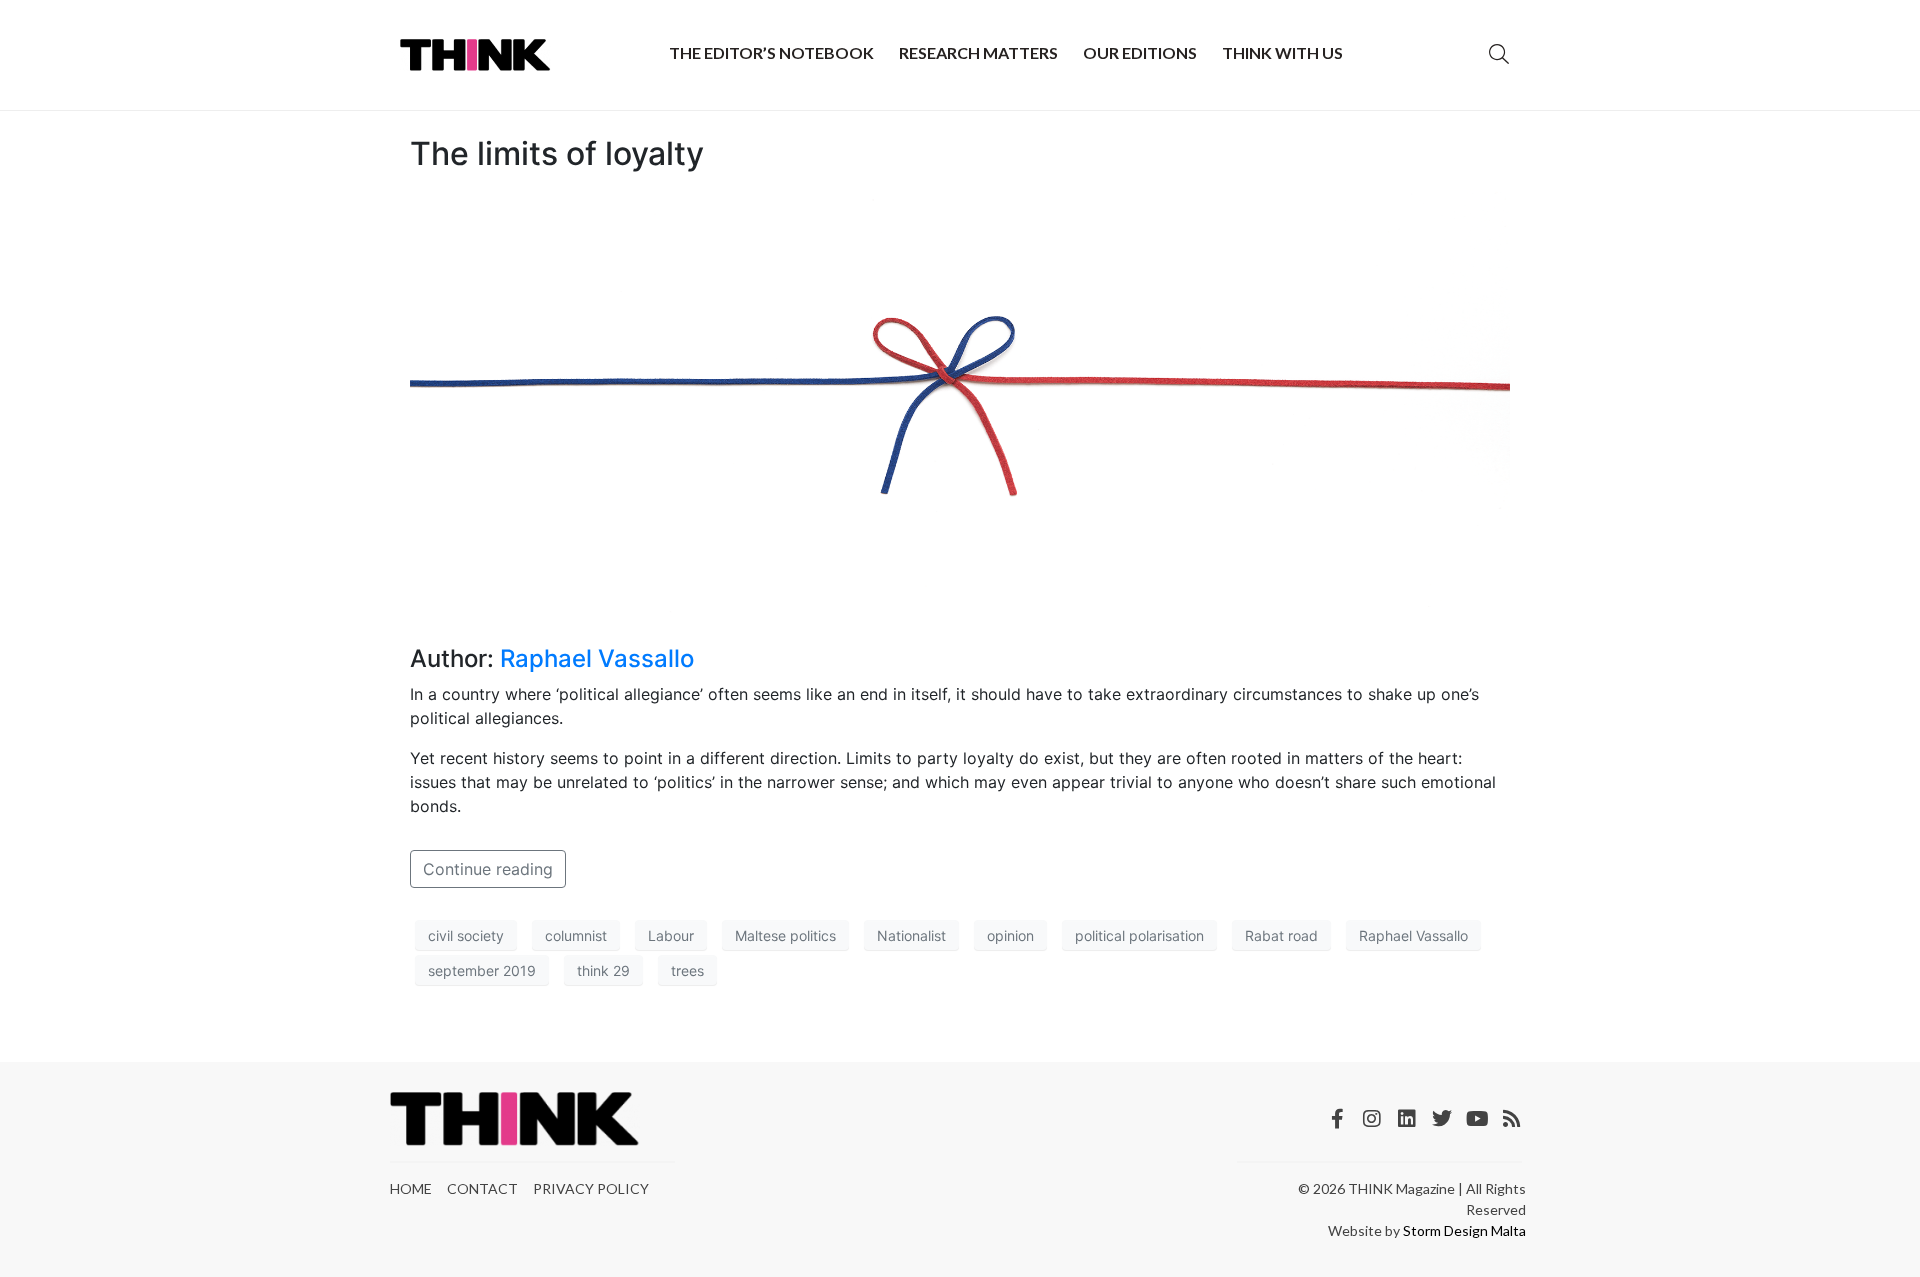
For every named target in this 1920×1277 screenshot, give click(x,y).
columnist (576, 935)
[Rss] (1512, 1119)
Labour (671, 935)
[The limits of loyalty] (960, 408)
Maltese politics (785, 935)
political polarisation (1139, 935)
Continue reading (488, 869)
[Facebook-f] (1337, 1119)
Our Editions (1140, 52)
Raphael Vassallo (597, 658)
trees (687, 970)
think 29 (603, 970)
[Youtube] (1477, 1119)
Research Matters (978, 52)
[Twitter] (1442, 1119)
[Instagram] (1372, 1119)
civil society (466, 935)
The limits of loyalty (557, 153)
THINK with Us (1282, 52)
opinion (1010, 935)
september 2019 (482, 970)
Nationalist (911, 935)
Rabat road (1281, 935)
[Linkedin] (1407, 1119)
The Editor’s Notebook (771, 52)
